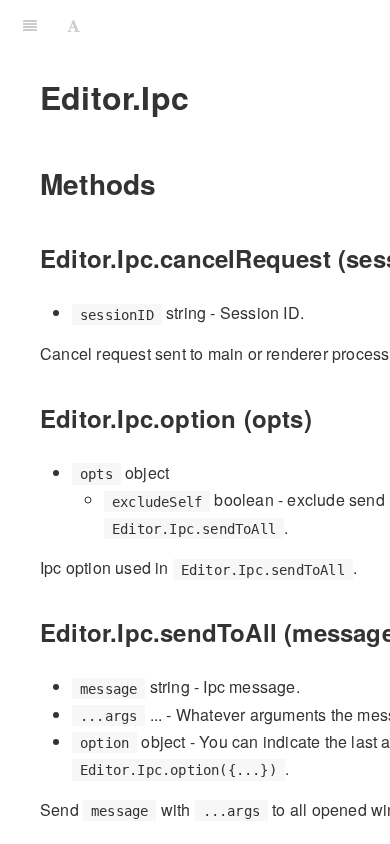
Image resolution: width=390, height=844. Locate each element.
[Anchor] (170, 183)
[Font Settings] (73, 25)
